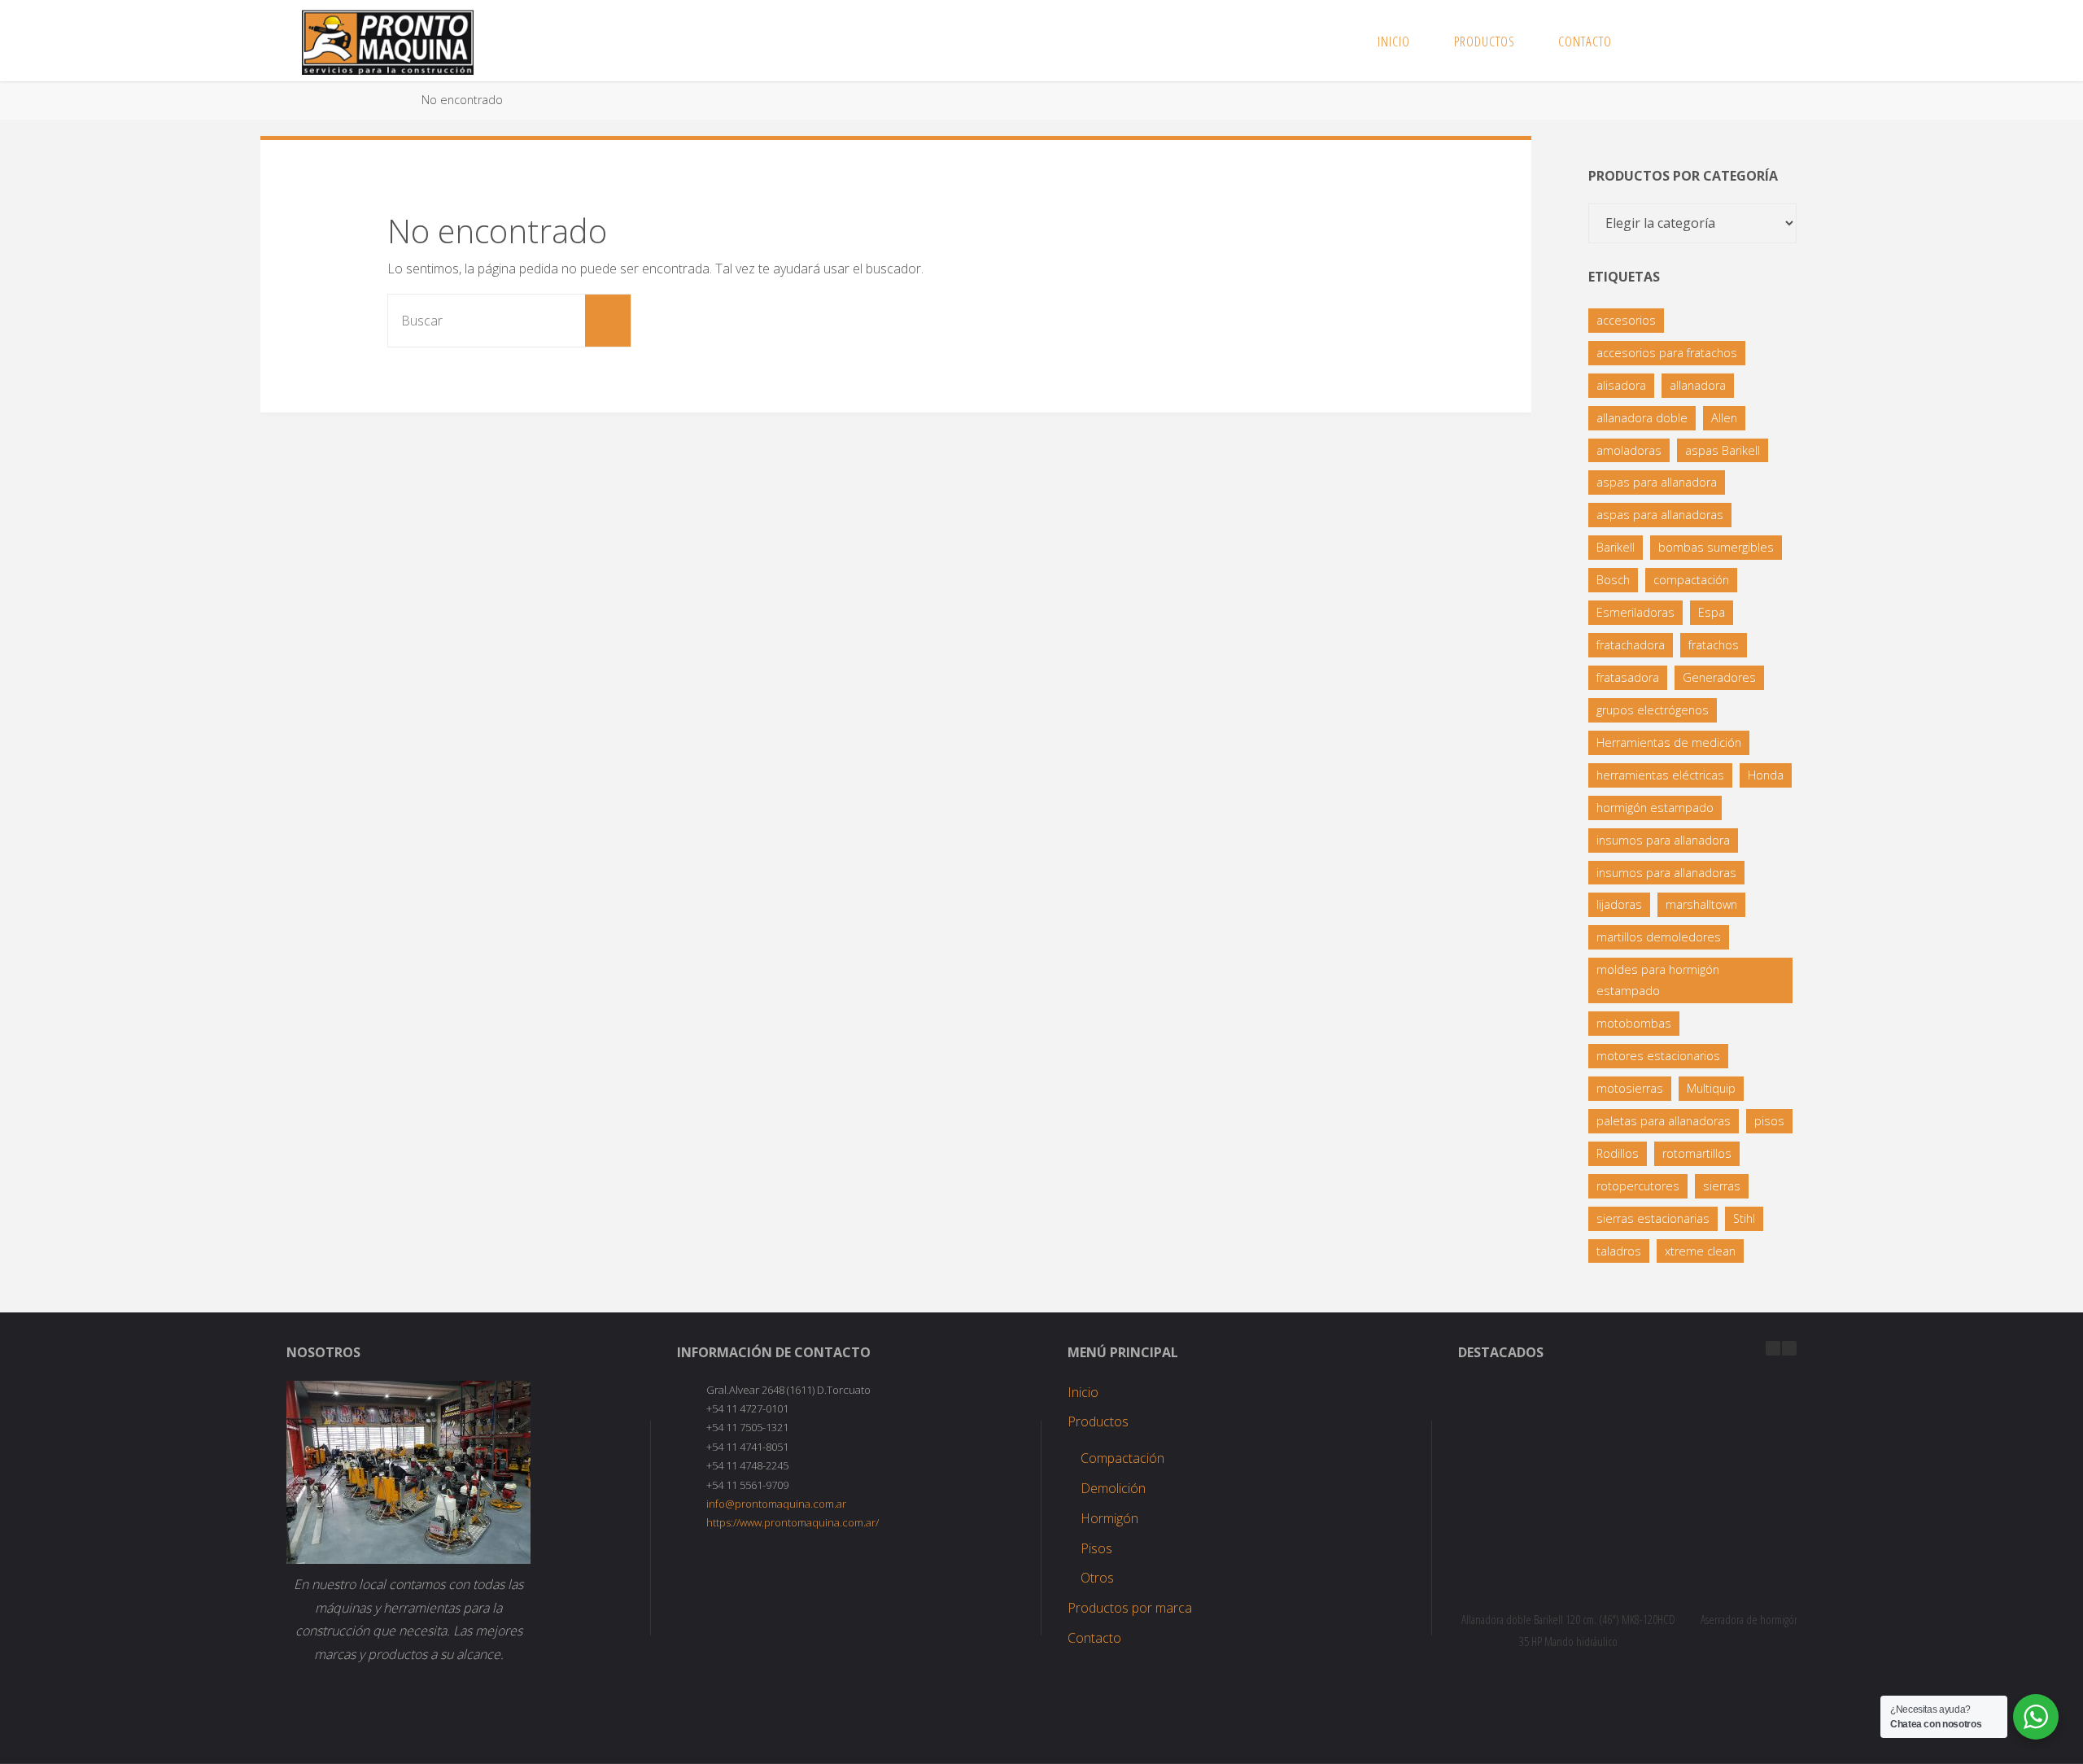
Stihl (1744, 1218)
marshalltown (1701, 904)
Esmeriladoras (1635, 612)
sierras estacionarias (1653, 1218)
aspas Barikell (1723, 450)
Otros (1097, 1578)
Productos (1098, 1421)
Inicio (1083, 1392)
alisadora (1621, 385)
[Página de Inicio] (393, 100)
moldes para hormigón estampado (1658, 980)
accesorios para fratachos (1667, 353)
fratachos (1714, 645)
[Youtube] (1767, 41)
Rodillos (1618, 1153)
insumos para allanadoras (1666, 873)
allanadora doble (1642, 418)
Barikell (1616, 547)
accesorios (1626, 320)
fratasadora (1628, 677)
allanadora (1698, 385)
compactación (1691, 580)
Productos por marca (1130, 1608)
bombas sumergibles (1716, 547)
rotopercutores (1638, 1186)
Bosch (1613, 580)
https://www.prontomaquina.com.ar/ (793, 1522)
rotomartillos (1697, 1153)
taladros (1619, 1251)
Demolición (1113, 1488)
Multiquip (1711, 1088)
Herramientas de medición (1669, 742)
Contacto (1094, 1638)
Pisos (1096, 1548)
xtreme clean (1700, 1251)
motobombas (1634, 1023)
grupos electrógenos (1653, 710)
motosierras (1630, 1088)
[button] (1789, 1348)
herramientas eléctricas (1660, 775)
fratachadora (1631, 645)
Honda (1766, 775)
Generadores (1719, 677)
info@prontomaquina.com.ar (776, 1504)
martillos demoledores (1659, 937)
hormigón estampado (1655, 808)
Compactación (1122, 1458)
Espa (1712, 612)
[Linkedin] (1741, 41)
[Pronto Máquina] (388, 41)
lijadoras (1619, 904)
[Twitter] (1715, 41)
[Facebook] (1688, 41)
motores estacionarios (1658, 1056)
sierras (1722, 1186)
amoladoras (1629, 450)
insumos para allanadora (1663, 840)
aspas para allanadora (1657, 482)
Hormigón (1109, 1518)
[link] (1651, 41)
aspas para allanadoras (1660, 515)
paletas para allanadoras (1664, 1121)
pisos (1769, 1121)
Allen (1724, 418)
